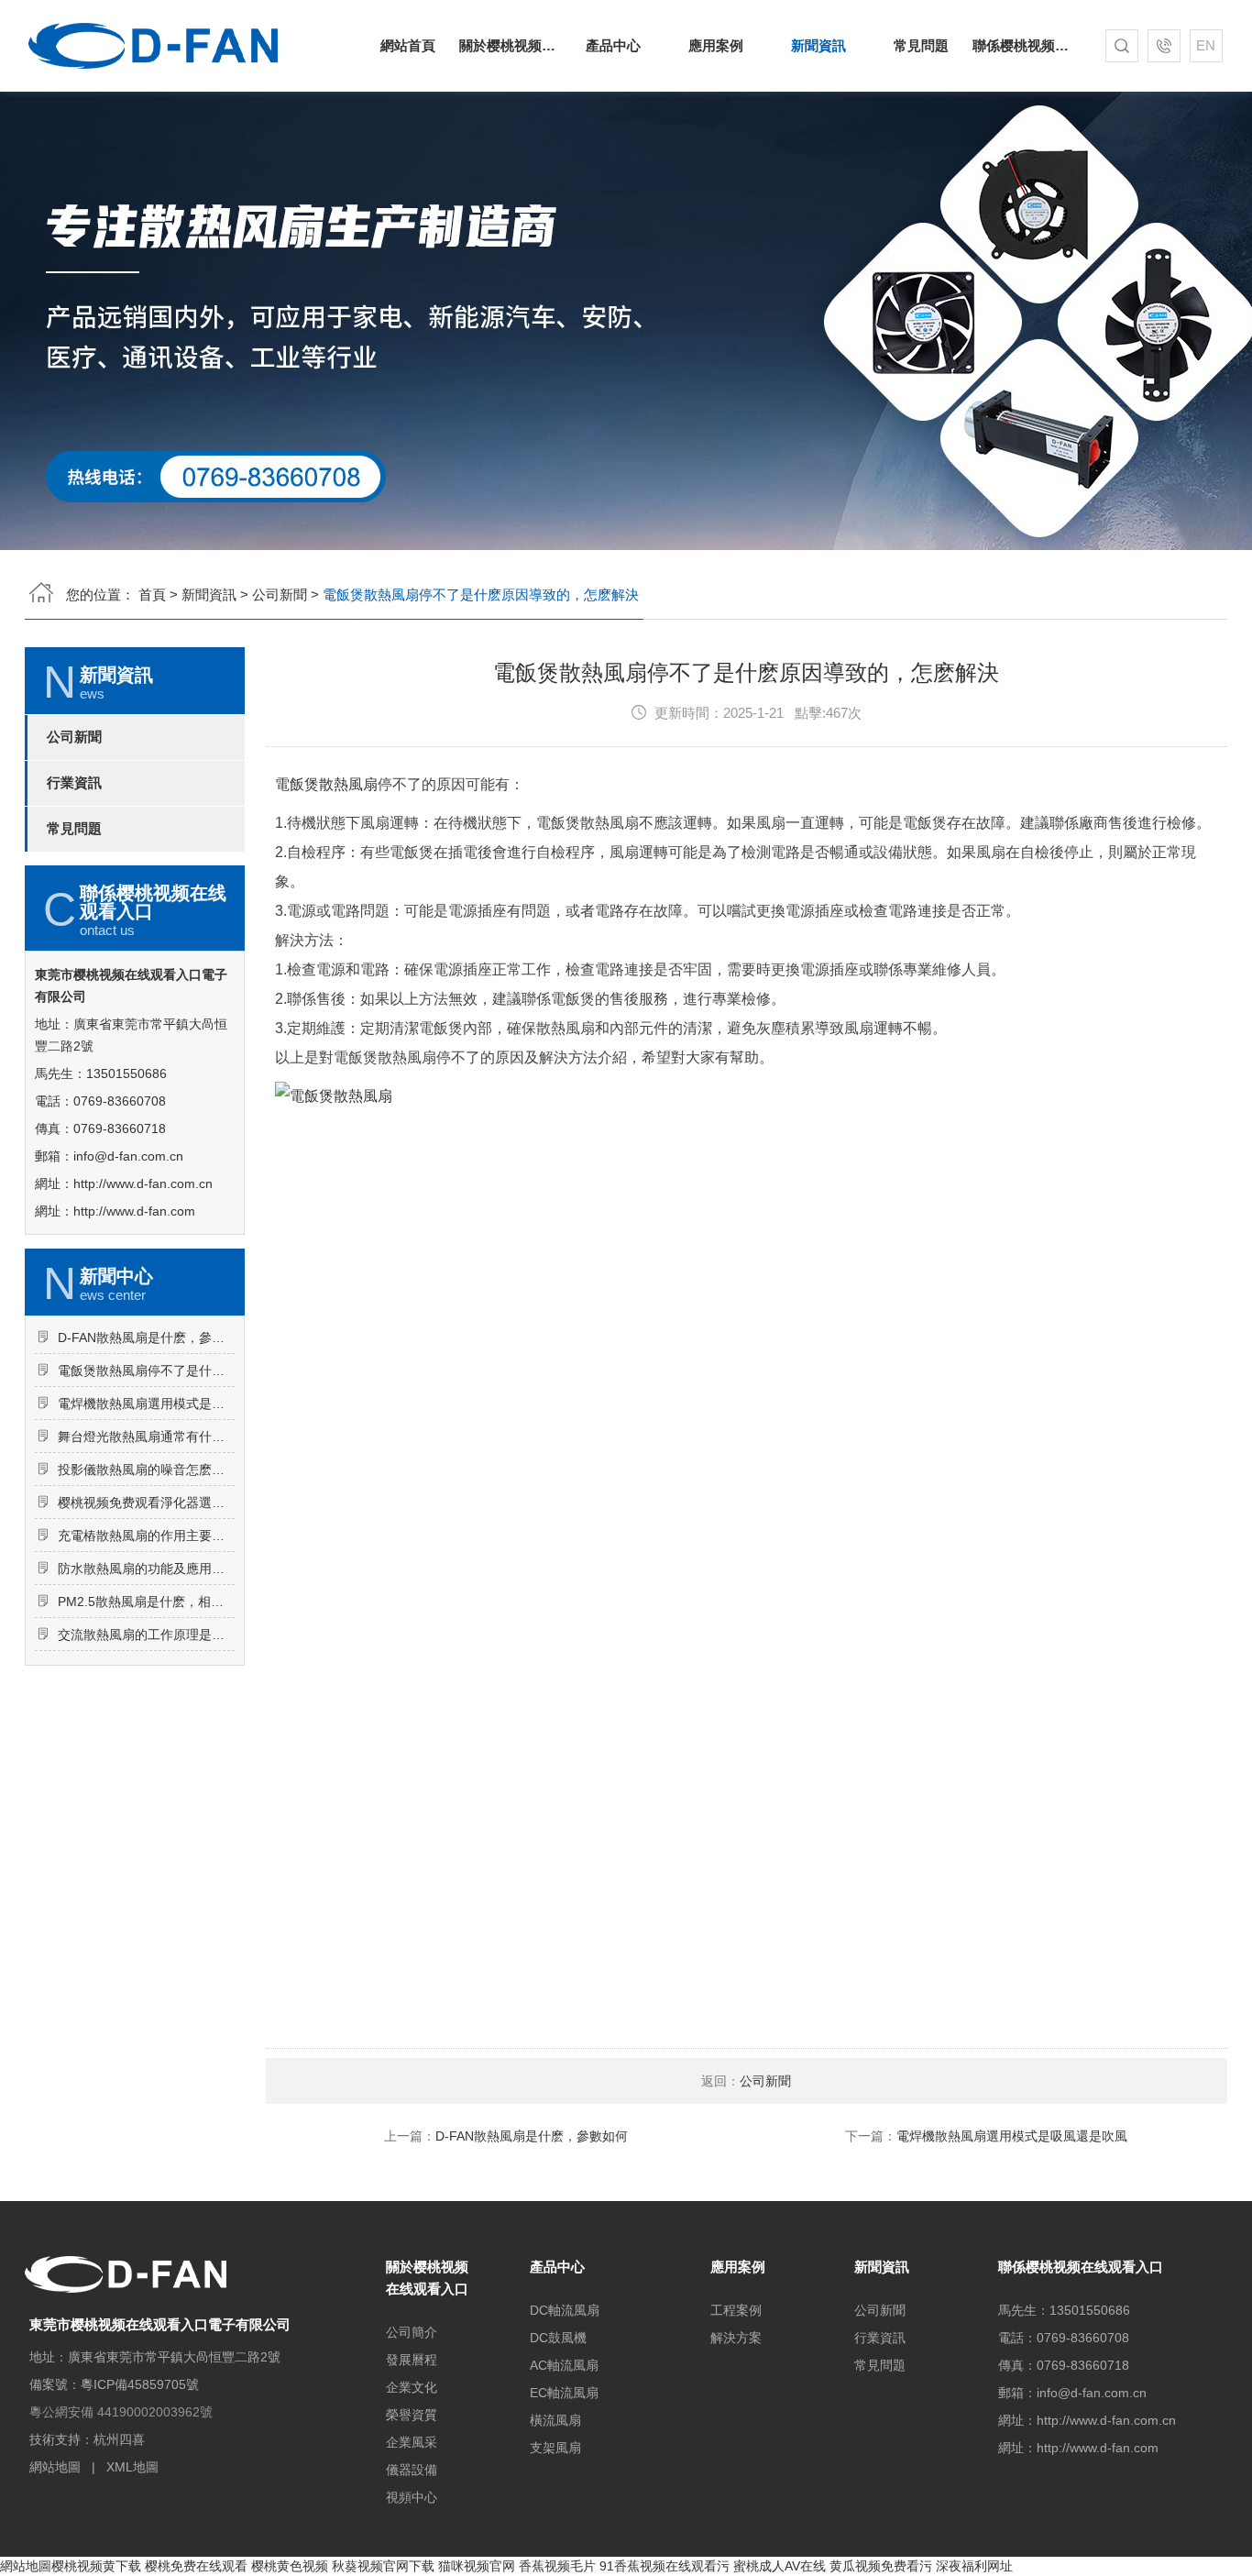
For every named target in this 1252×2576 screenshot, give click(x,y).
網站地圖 (55, 2467)
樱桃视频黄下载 (96, 2566)
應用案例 (716, 45)
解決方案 (736, 2338)
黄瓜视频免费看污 (881, 2566)
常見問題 (921, 45)
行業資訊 (74, 783)
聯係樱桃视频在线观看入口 (1024, 45)
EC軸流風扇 (564, 2393)
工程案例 (736, 2310)
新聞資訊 (818, 45)
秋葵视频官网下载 (383, 2566)
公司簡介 (412, 2332)
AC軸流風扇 (564, 2365)
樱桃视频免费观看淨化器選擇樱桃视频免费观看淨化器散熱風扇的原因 (146, 1503)
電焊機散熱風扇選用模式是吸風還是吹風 (146, 1404)
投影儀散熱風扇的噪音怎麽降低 (146, 1470)
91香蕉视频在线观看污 (664, 2566)
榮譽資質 (412, 2415)
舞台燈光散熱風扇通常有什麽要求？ (146, 1437)
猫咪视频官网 (477, 2566)
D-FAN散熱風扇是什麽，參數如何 (532, 2136)
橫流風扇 (555, 2420)
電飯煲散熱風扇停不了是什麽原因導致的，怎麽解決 (146, 1371)
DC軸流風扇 (565, 2310)
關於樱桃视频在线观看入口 (511, 45)
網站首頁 (408, 45)
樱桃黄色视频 (290, 2566)
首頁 (152, 594)
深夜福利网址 (974, 2566)
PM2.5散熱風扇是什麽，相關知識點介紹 (146, 1602)
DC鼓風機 (558, 2338)
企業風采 (412, 2442)
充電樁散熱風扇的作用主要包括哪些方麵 (146, 1536)
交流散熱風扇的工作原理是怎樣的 (146, 1635)
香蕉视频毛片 (557, 2566)
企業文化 (412, 2387)
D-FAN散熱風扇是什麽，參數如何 (146, 1338)
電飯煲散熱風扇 (326, 784)
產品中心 (613, 45)
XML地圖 (132, 2467)
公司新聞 (280, 594)
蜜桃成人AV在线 (780, 2566)
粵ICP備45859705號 (140, 2384)
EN (1206, 45)
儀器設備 (412, 2470)
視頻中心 (412, 2497)
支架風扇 (555, 2448)
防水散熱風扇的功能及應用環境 (146, 1569)
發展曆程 (412, 2360)
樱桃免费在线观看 (196, 2566)
